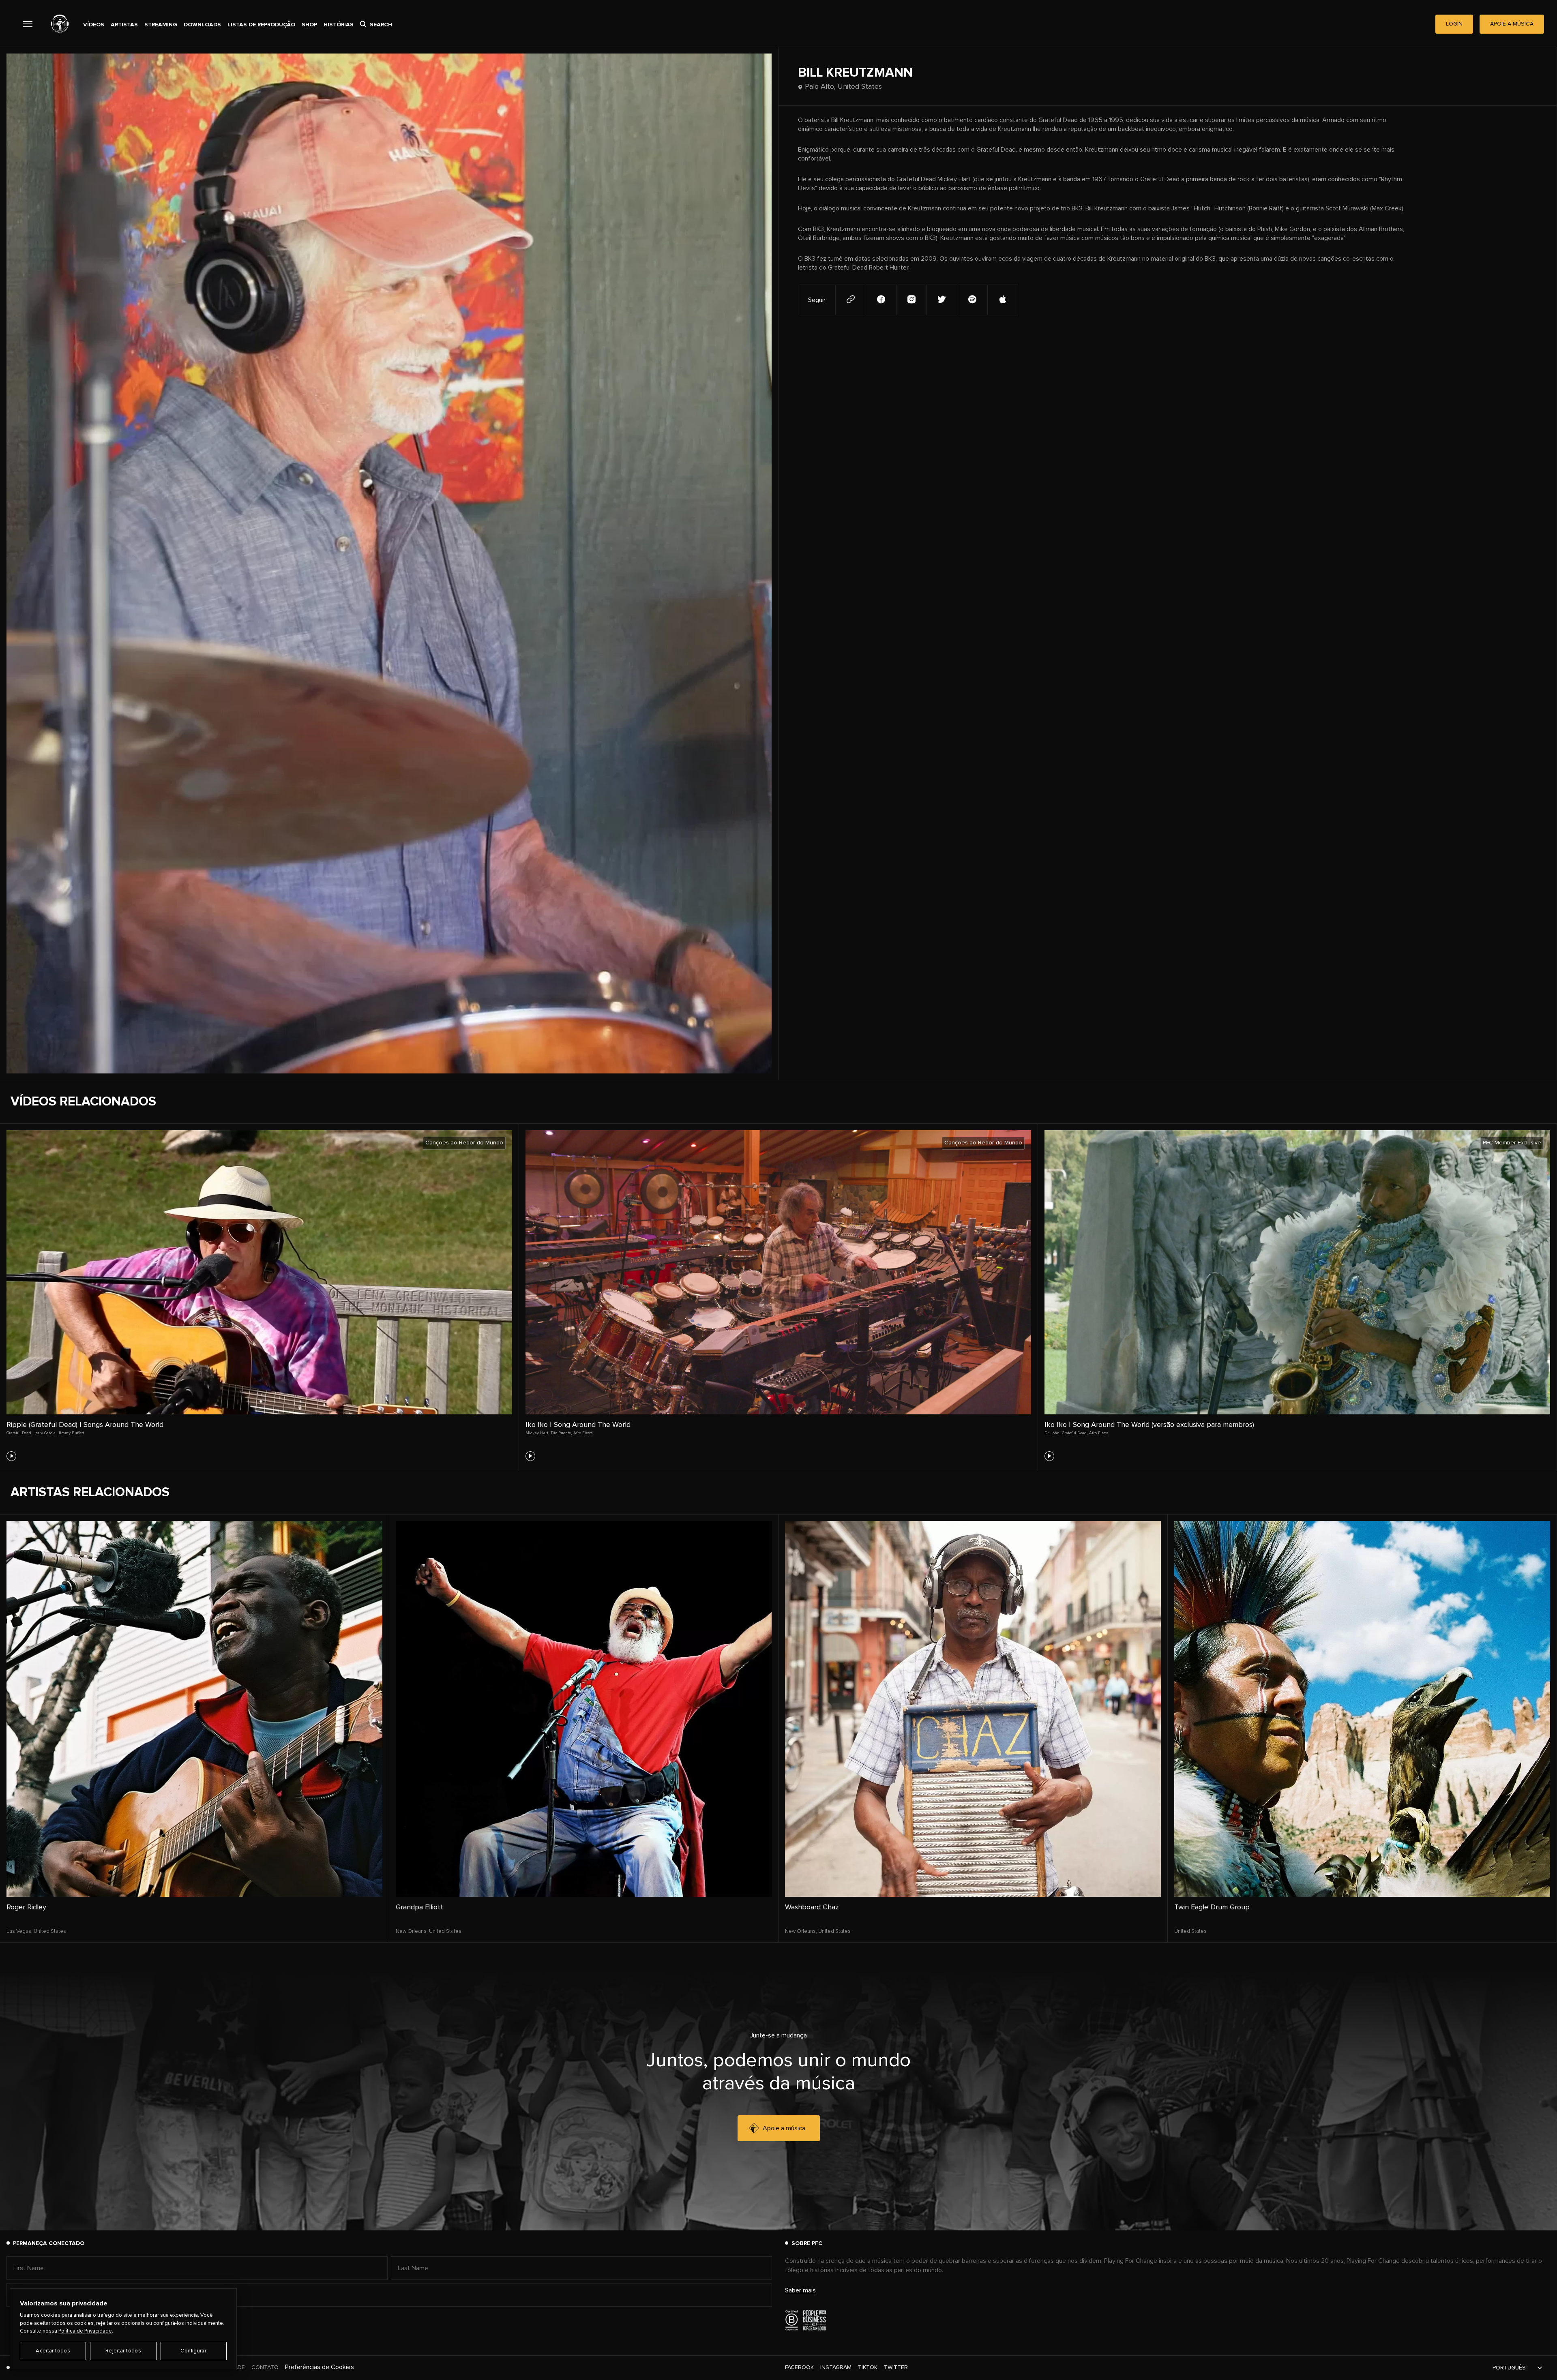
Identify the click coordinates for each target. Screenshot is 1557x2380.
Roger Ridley (26, 1907)
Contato (265, 2367)
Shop (309, 25)
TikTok (868, 2367)
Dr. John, (1052, 1433)
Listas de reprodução (261, 25)
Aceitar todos (53, 2351)
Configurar (193, 2351)
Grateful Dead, (19, 1433)
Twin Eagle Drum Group (1212, 1907)
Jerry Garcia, (45, 1433)
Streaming (161, 25)
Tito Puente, (561, 1433)
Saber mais (800, 2290)
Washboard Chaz (812, 1907)
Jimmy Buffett (71, 1433)
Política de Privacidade (85, 2331)
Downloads (202, 25)
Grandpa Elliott (419, 1907)
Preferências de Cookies (320, 2367)
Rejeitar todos (123, 2351)
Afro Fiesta (583, 1433)
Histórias (339, 25)
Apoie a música (784, 2128)
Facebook (799, 2367)
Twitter (896, 2367)
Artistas (124, 25)
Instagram (836, 2367)
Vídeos (94, 25)
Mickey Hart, (537, 1433)
